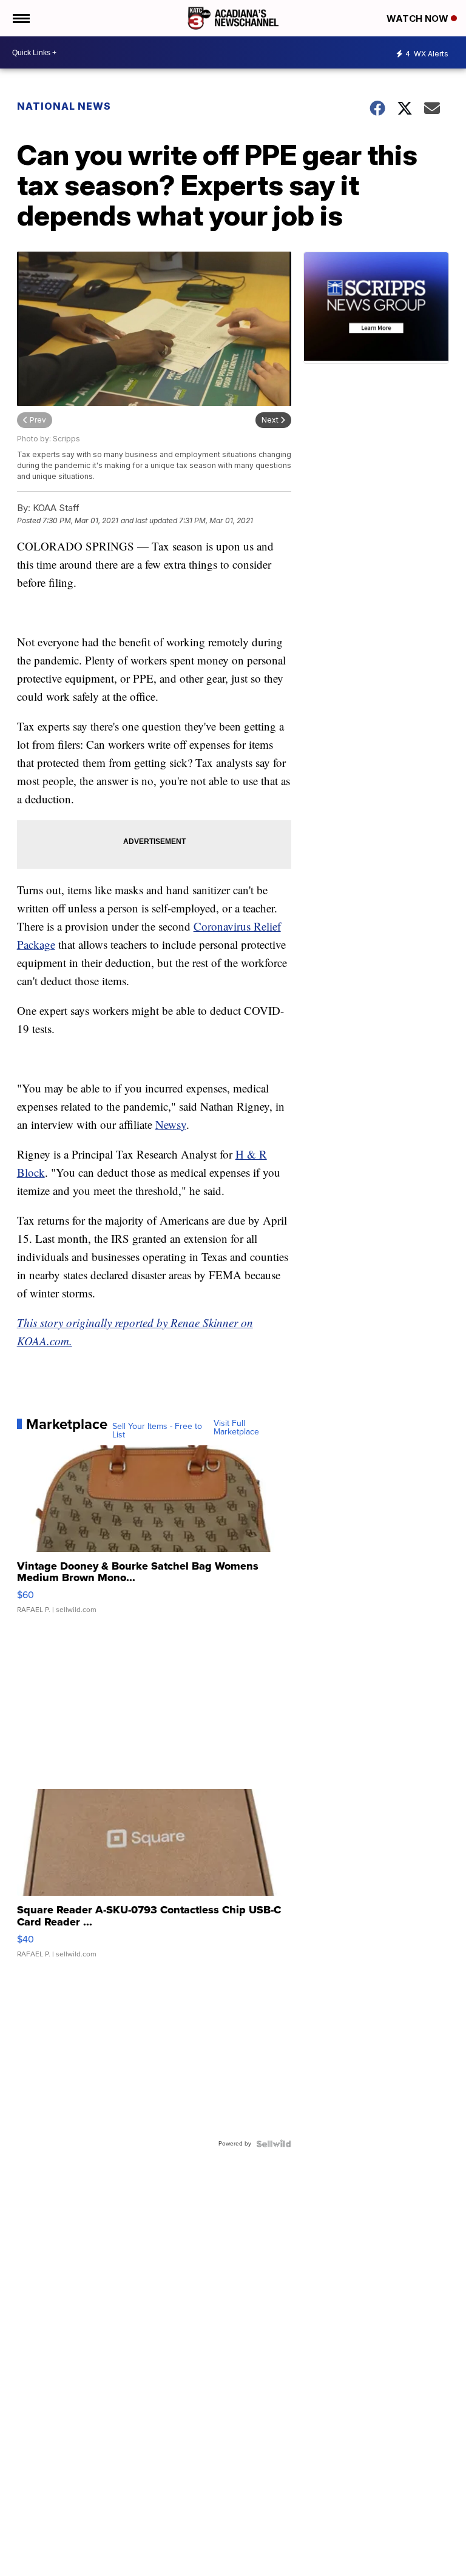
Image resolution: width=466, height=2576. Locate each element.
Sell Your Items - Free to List (157, 1431)
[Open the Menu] (20, 18)
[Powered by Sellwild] (274, 2144)
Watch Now (419, 18)
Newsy (171, 1124)
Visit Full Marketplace (236, 1428)
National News (64, 106)
